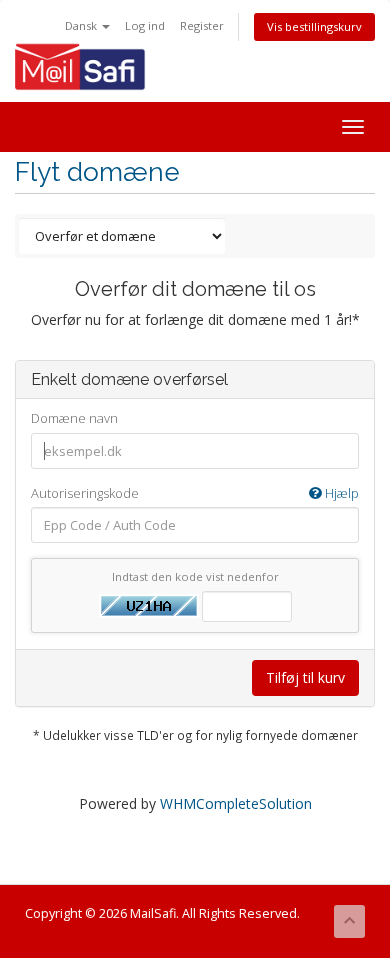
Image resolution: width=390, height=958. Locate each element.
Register (202, 25)
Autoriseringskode (195, 493)
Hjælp (340, 493)
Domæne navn (74, 418)
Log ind (145, 25)
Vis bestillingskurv (314, 26)
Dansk (82, 25)
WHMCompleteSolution (236, 803)
